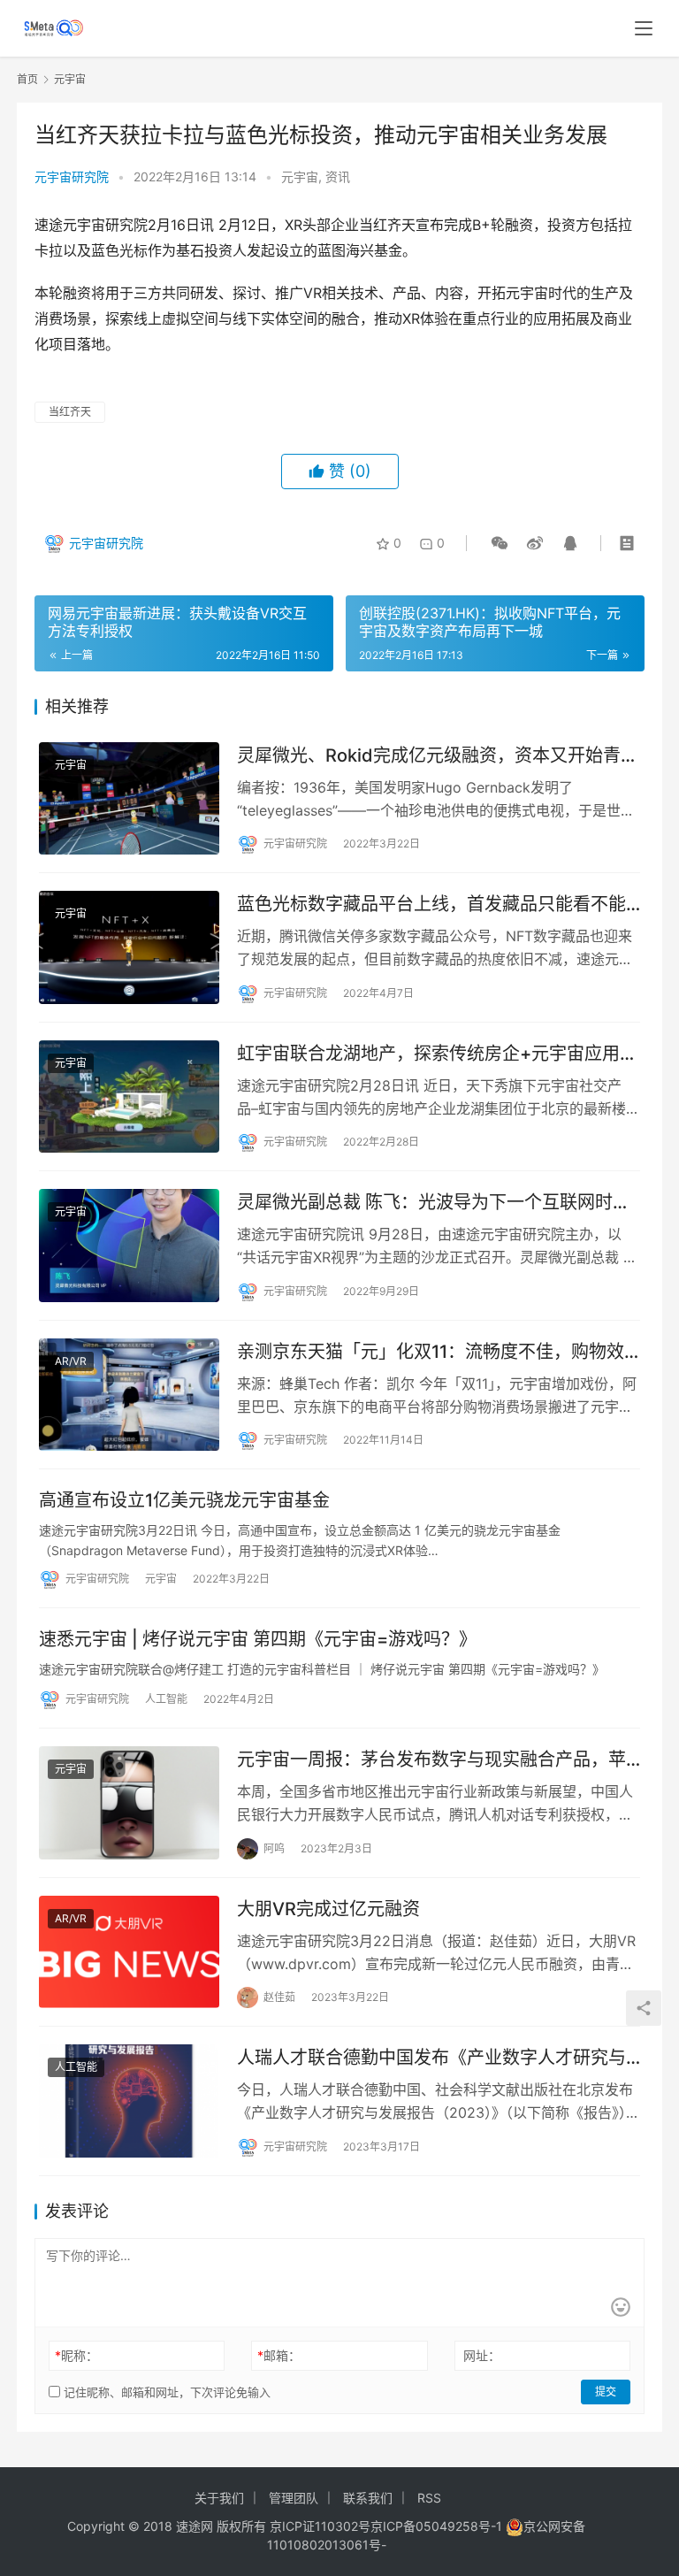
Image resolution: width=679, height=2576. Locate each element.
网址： (482, 2355)
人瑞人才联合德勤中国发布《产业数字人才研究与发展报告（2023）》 (431, 2058)
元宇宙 (300, 176)
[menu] (644, 28)
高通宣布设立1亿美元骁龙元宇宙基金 (184, 1500)
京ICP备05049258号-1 (438, 2526)
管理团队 (294, 2498)
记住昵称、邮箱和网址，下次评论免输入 (165, 2392)
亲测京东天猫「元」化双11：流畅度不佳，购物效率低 (431, 1352)
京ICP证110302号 (320, 2526)
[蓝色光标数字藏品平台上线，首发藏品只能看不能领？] (129, 947)
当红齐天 (70, 412)
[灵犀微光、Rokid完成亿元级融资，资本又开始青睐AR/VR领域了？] (129, 799)
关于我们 (219, 2498)
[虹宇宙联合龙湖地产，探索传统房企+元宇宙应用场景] (129, 1097)
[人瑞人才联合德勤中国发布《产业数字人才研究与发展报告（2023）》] (129, 2101)
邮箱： (279, 2355)
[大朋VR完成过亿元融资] (129, 1952)
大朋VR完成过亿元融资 (328, 1909)
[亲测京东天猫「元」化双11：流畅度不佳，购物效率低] (129, 1395)
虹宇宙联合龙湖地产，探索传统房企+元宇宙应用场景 (437, 1054)
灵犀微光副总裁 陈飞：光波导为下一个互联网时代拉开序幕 (434, 1203)
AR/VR (71, 1361)
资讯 (338, 176)
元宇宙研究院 (72, 176)
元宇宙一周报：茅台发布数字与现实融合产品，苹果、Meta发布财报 (431, 1760)
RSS (429, 2498)
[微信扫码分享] (500, 543)
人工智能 (166, 1699)
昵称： (76, 2355)
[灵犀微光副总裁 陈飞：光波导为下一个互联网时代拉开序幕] (129, 1246)
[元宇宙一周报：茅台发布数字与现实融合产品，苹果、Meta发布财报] (129, 1803)
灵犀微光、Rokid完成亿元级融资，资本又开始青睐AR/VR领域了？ (438, 756)
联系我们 (368, 2498)
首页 (27, 79)
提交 (606, 2392)
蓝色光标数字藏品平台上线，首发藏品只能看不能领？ (431, 905)
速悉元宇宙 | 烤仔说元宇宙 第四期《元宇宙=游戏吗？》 (258, 1639)
